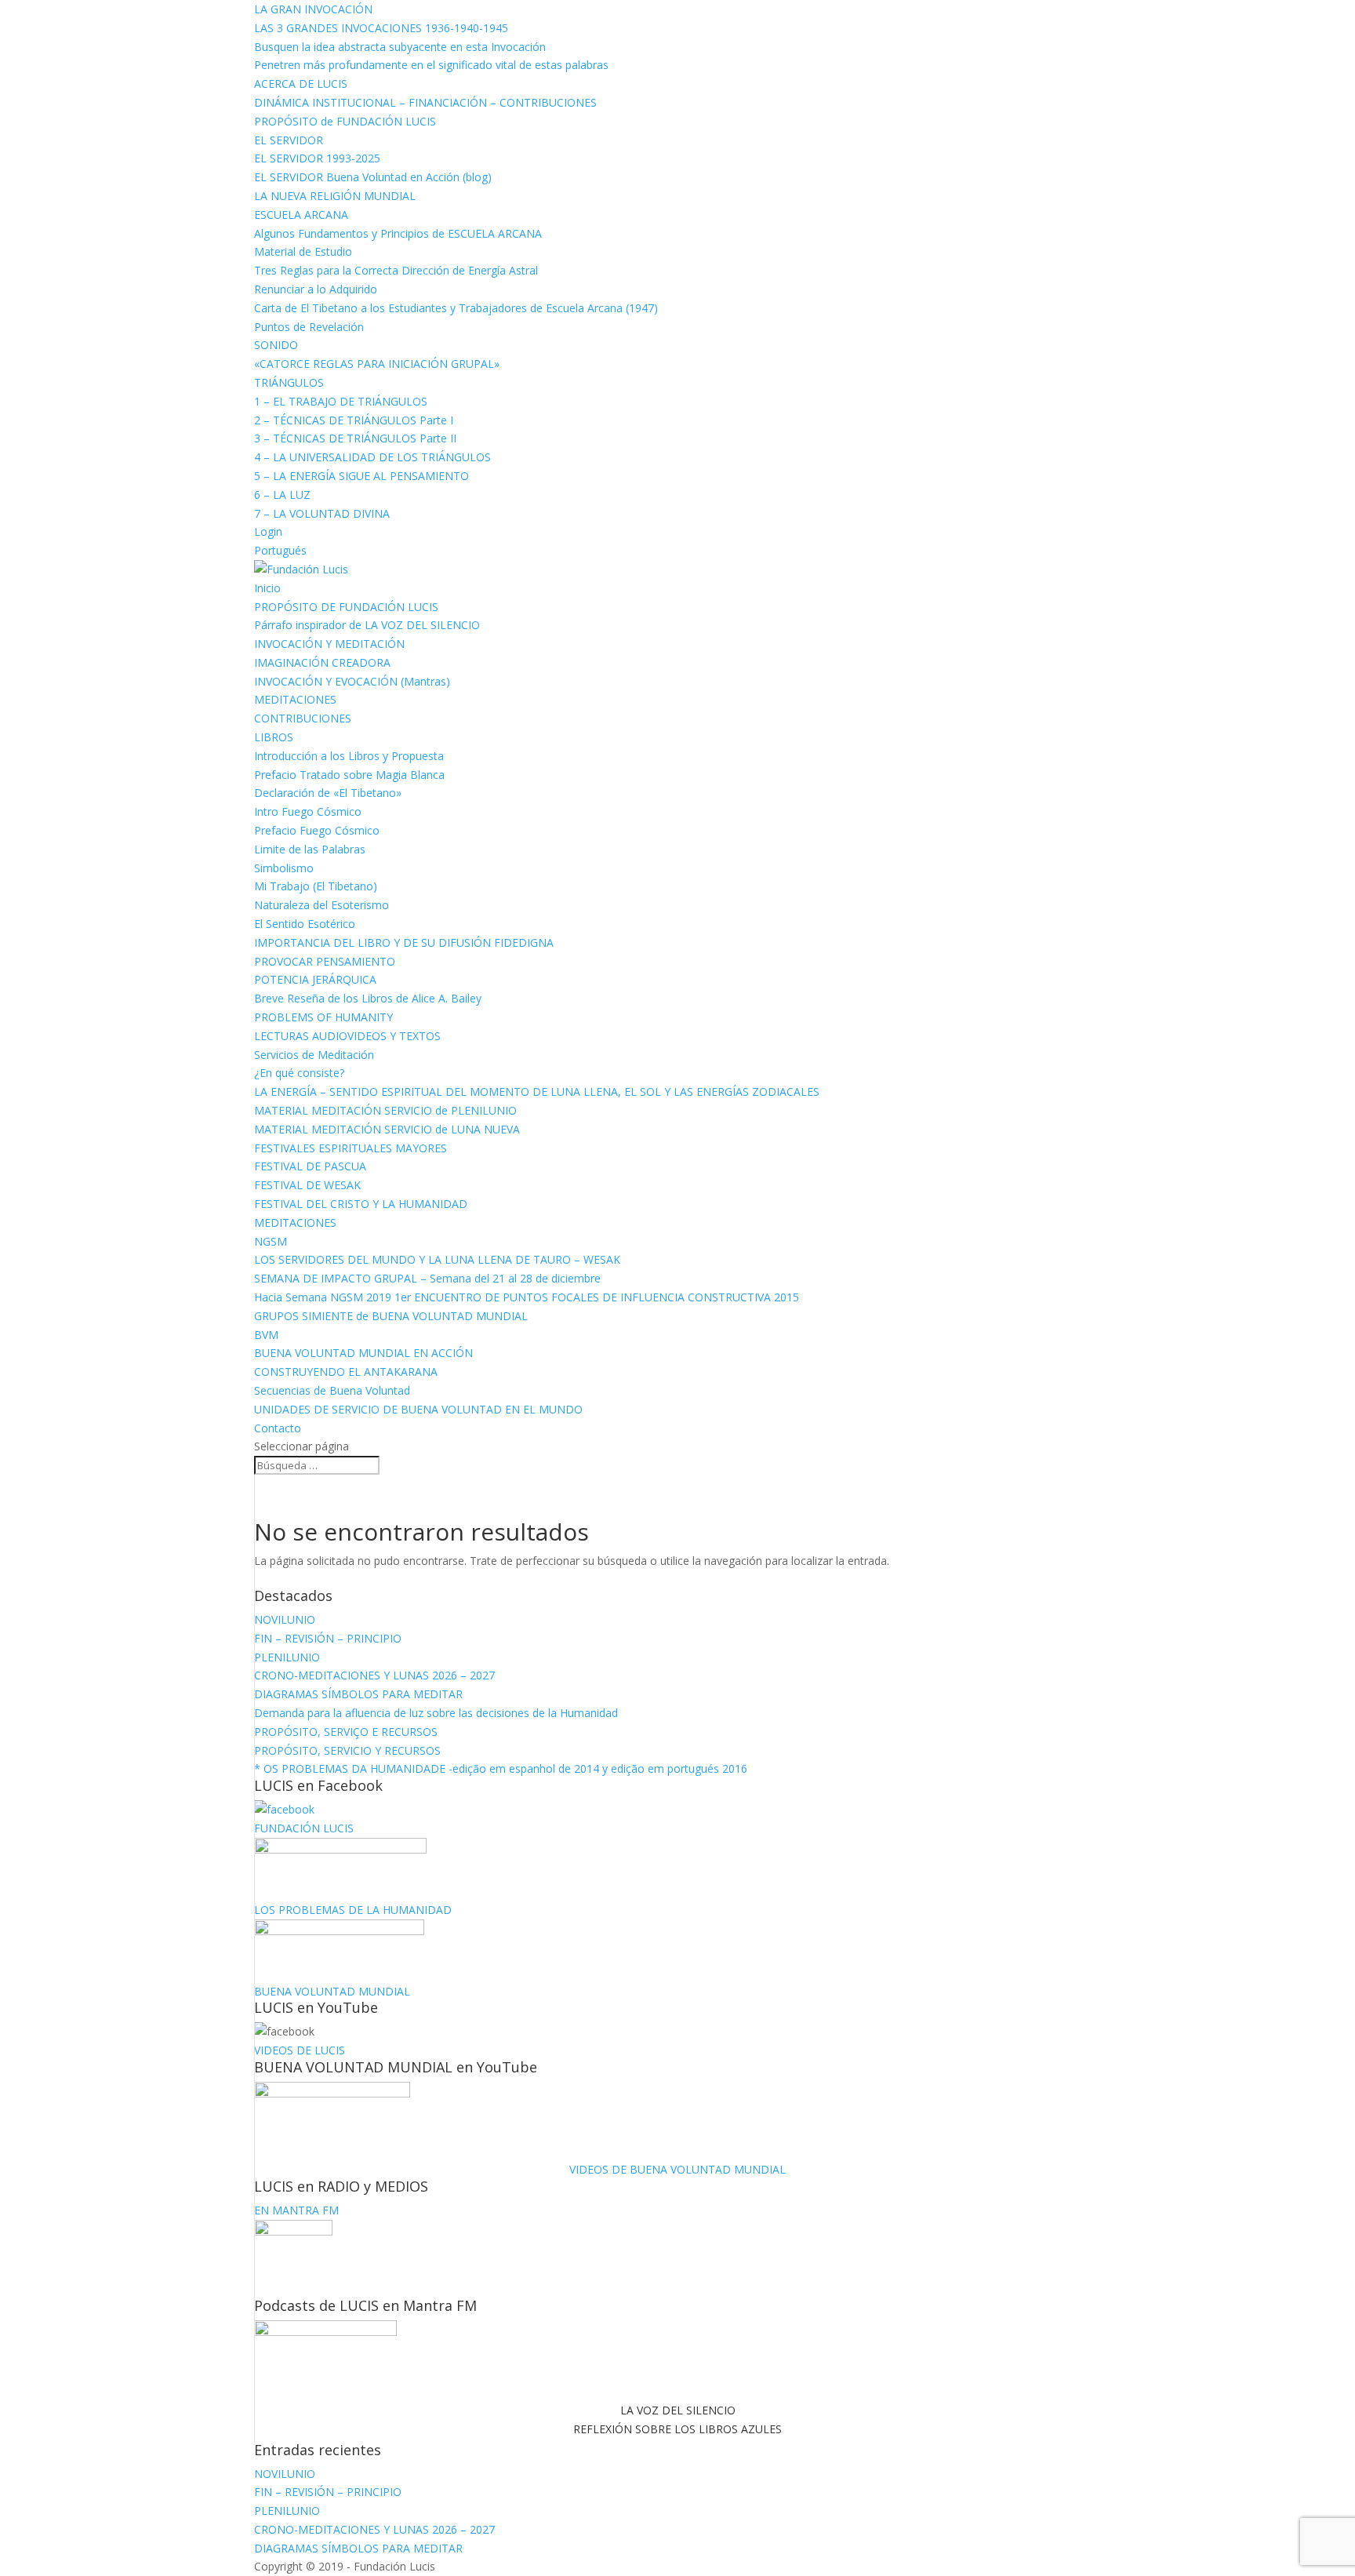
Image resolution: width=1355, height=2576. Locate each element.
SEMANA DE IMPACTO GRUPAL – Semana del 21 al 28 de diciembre (427, 1278)
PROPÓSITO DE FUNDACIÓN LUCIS (346, 607)
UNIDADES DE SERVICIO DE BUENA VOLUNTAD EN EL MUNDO (418, 1409)
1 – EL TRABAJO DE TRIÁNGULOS (341, 401)
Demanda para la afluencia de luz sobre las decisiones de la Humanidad (436, 1713)
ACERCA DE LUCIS (301, 84)
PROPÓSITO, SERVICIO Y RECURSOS (347, 1750)
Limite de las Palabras (310, 849)
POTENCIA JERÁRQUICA (315, 979)
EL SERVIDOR (289, 140)
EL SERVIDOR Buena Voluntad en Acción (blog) (373, 177)
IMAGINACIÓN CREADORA (322, 662)
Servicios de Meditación (314, 1055)
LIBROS (274, 737)
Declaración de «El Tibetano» (328, 793)
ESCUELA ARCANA (301, 215)
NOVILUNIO (285, 1619)
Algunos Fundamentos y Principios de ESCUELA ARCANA (398, 233)
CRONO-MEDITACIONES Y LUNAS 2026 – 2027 (374, 1675)
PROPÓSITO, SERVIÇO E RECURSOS (346, 1732)
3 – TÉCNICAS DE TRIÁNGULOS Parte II (355, 438)
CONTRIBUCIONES (303, 718)
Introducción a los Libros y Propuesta (349, 756)
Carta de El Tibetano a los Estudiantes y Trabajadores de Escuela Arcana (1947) (456, 308)
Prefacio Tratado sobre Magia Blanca (349, 775)
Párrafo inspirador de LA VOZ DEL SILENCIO (367, 625)
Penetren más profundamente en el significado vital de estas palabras (431, 65)
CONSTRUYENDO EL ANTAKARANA (346, 1372)
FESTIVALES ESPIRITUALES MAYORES (351, 1148)
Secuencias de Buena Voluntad (332, 1390)
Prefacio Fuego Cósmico (317, 830)
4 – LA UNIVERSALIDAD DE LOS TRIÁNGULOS (372, 457)
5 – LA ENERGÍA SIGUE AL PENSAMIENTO (361, 476)
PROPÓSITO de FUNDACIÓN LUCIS (345, 121)
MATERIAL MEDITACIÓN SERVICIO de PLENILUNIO (385, 1110)
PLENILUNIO (287, 1657)
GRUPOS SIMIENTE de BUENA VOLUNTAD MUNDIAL (391, 1316)
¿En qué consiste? (299, 1073)
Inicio (267, 588)
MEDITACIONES (295, 699)
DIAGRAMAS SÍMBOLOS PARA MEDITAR (358, 1694)
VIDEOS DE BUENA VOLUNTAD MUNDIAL (677, 2169)
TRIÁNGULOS (289, 382)
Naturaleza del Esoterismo (321, 905)
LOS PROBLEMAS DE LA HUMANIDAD (353, 1910)
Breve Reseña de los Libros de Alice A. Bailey (368, 998)
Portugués (280, 550)
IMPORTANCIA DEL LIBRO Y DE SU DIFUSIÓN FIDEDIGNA (404, 942)
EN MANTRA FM (296, 2210)
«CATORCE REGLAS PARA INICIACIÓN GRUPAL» (377, 364)
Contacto (278, 1428)
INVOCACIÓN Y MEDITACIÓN (329, 644)
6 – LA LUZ (282, 495)
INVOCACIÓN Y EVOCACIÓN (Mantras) (352, 681)
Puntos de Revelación (309, 327)
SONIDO (276, 345)
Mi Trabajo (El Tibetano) (316, 886)
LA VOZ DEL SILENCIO (678, 2410)
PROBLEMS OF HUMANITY (323, 1017)
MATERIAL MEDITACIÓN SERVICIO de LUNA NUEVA (387, 1129)
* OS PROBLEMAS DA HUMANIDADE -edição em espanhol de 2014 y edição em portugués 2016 (501, 1768)
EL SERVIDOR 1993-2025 (317, 158)
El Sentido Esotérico (305, 924)
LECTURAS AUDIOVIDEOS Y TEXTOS (347, 1036)
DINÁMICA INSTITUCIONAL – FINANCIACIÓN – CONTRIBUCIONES (425, 102)
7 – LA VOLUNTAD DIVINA (322, 513)
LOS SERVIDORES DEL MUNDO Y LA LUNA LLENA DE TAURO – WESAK (437, 1259)
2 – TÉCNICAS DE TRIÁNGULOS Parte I (354, 420)
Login (268, 531)
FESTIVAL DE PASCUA (310, 1166)
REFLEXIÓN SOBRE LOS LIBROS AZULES (677, 2429)
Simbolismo (284, 868)
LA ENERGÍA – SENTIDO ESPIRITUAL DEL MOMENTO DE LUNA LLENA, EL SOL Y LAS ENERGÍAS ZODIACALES (537, 1092)
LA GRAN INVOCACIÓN (313, 9)
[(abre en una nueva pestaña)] (284, 1809)
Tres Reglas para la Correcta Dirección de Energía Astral (396, 270)
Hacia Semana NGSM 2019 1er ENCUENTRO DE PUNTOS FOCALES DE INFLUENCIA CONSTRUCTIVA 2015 (527, 1297)
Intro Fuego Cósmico (308, 811)
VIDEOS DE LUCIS (300, 2050)
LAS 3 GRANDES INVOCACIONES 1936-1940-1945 (381, 28)
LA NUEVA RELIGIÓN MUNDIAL (335, 196)
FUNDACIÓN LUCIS (304, 1828)
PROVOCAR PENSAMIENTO (325, 961)
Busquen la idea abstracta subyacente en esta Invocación (400, 47)
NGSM (271, 1241)
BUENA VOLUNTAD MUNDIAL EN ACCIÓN (363, 1353)
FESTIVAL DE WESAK (307, 1185)
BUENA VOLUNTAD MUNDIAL (332, 1991)
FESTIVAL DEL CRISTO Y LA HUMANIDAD (361, 1204)
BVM (266, 1335)
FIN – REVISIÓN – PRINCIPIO (328, 1638)
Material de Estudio (303, 251)
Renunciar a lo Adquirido (316, 289)
